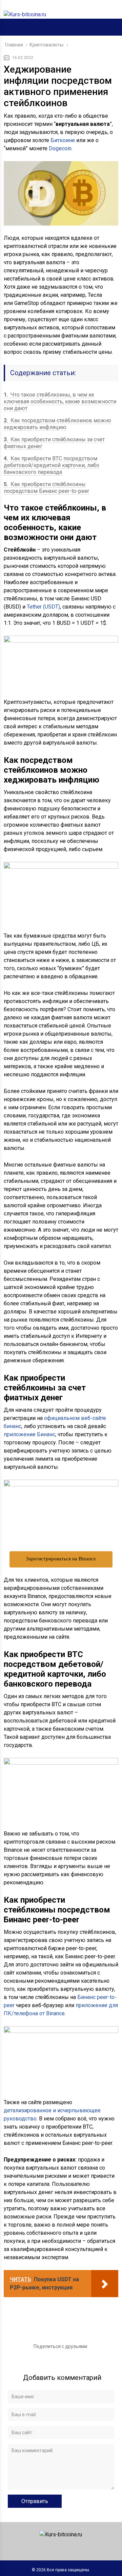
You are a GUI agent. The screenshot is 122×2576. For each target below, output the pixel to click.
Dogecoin (60, 148)
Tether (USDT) (43, 607)
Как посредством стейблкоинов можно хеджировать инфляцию (57, 424)
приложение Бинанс (29, 1434)
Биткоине (63, 140)
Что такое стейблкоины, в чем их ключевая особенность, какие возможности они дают (60, 401)
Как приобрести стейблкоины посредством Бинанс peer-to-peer (46, 488)
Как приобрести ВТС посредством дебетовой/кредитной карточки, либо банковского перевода (52, 465)
